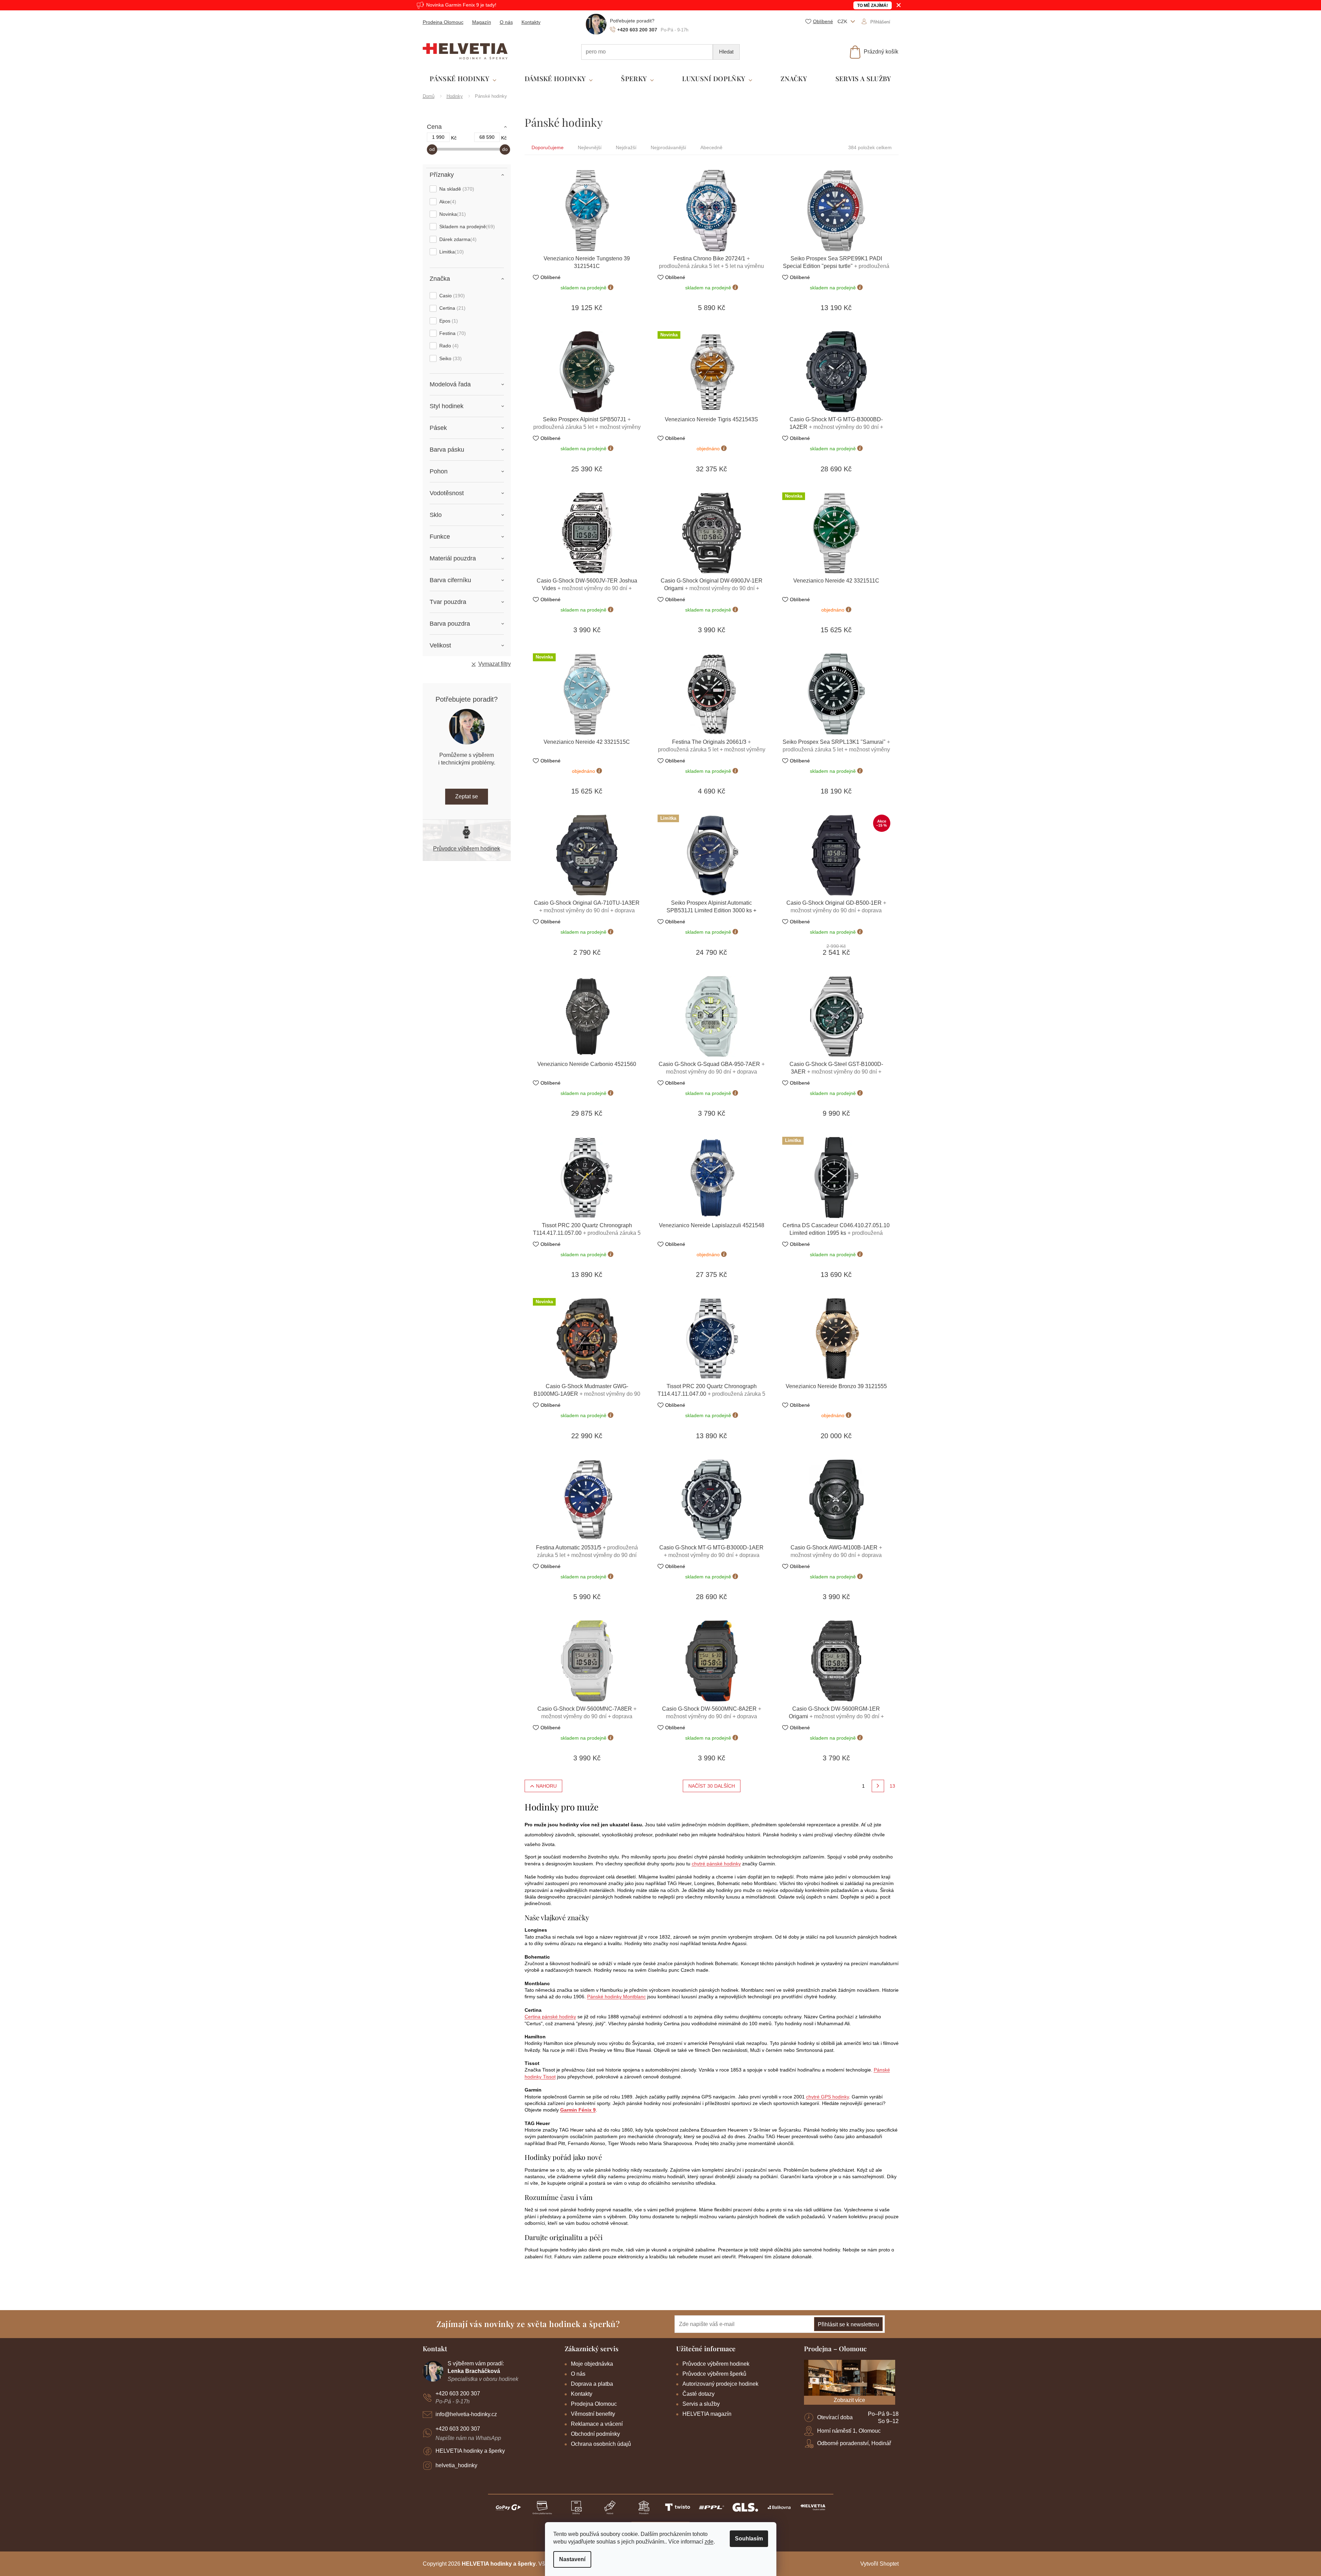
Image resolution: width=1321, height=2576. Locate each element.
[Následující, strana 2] (878, 1786)
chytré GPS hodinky (827, 2097)
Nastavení (572, 2559)
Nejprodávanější (668, 147)
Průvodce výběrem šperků (714, 2374)
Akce (447, 202)
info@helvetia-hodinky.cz (466, 2414)
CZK (843, 21)
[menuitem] (463, 79)
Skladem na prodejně (466, 227)
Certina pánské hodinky (550, 2017)
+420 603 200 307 (458, 2394)
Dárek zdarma (457, 239)
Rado (448, 346)
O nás (506, 22)
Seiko (450, 358)
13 (892, 1786)
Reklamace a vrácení (597, 2424)
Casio (451, 296)
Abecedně (711, 147)
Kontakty (531, 22)
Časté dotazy (698, 2394)
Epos (448, 321)
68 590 (487, 137)
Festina (452, 333)
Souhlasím (749, 2539)
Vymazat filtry (495, 664)
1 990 (438, 137)
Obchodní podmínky (595, 2434)
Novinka (452, 214)
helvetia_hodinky (456, 2465)
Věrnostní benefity (593, 2414)
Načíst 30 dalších (712, 1786)
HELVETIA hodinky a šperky (470, 2451)
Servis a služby (701, 2404)
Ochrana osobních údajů (601, 2444)
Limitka (451, 252)
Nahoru (546, 1786)
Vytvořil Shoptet (879, 2564)
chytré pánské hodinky (716, 1864)
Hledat (726, 52)
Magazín (482, 22)
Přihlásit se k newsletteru (848, 2324)
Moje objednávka (592, 2364)
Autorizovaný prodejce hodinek (720, 2384)
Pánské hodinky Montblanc (616, 1997)
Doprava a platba (592, 2384)
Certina (452, 308)
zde (709, 2542)
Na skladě (456, 189)
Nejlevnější (590, 147)
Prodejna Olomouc (443, 22)
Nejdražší (626, 147)
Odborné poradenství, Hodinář (854, 2443)
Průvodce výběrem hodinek (467, 849)
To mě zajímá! (873, 6)
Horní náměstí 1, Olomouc (849, 2431)
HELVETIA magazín (707, 2414)
